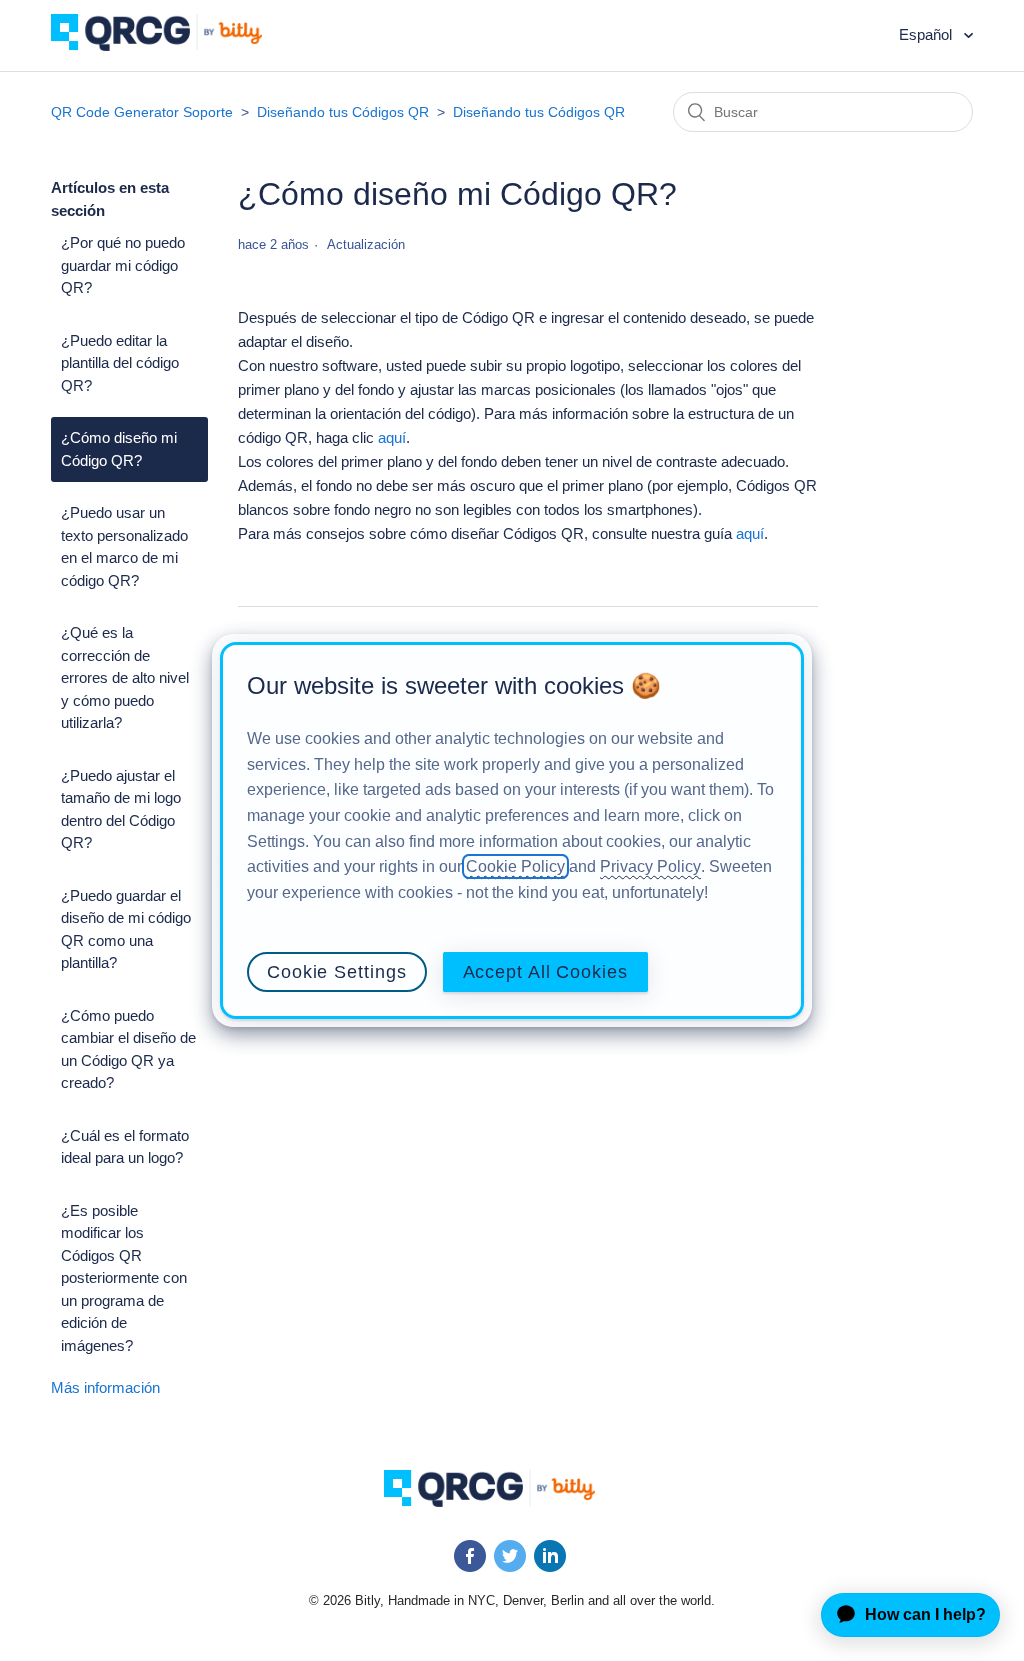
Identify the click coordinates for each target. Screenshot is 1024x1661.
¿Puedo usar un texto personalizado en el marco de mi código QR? (124, 546)
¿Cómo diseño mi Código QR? (119, 449)
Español (927, 34)
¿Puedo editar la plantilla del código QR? (120, 363)
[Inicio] (171, 45)
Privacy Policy (650, 866)
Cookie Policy (515, 866)
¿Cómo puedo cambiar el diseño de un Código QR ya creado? (128, 1049)
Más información (105, 1387)
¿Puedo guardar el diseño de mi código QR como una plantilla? (126, 929)
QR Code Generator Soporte (142, 112)
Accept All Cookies (545, 972)
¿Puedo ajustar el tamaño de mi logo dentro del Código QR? (121, 809)
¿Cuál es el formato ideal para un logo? (125, 1147)
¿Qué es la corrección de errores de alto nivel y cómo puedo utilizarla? (125, 677)
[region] (512, 831)
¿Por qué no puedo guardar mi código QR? (123, 265)
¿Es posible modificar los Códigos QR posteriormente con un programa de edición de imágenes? (124, 1278)
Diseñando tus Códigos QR (343, 112)
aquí (392, 437)
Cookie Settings (337, 972)
